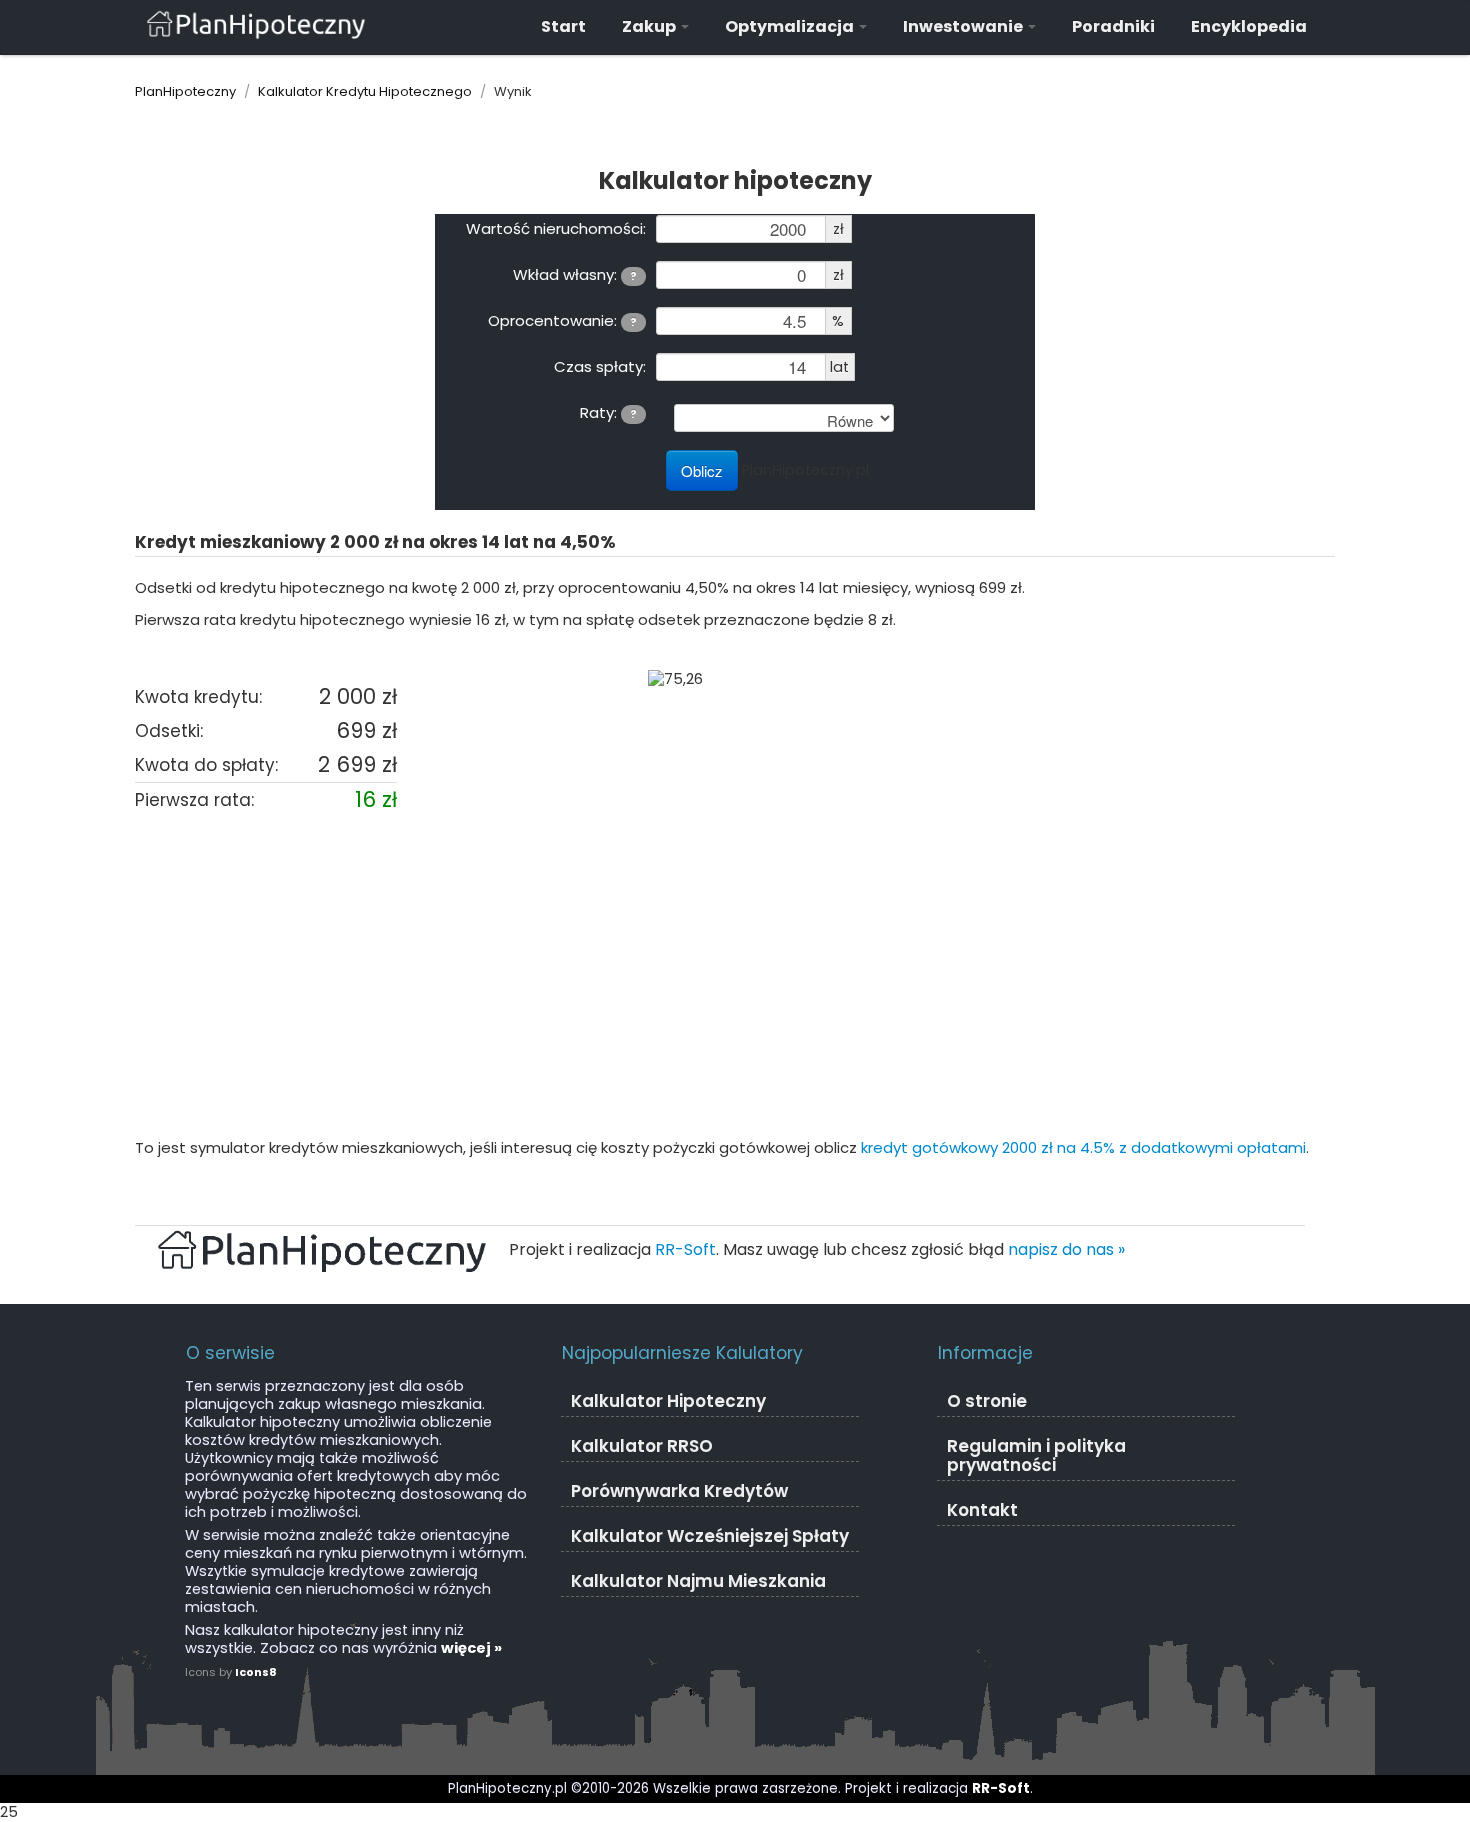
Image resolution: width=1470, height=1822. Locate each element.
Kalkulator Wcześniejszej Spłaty (710, 1536)
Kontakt (982, 1510)
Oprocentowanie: (562, 320)
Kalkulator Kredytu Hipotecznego (365, 91)
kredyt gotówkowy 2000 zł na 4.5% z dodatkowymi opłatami (1083, 1147)
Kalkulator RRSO (642, 1446)
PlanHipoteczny (185, 91)
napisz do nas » (1066, 1249)
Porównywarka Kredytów (679, 1491)
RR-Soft (685, 1249)
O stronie (987, 1401)
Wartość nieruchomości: (556, 228)
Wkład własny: (575, 274)
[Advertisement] (735, 977)
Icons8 (256, 1672)
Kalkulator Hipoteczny (668, 1401)
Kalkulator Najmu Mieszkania (698, 1581)
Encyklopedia (1249, 26)
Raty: (608, 412)
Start (563, 26)
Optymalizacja (791, 26)
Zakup (650, 26)
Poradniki (1113, 26)
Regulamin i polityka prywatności (1036, 1455)
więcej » (471, 1648)
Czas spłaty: (600, 366)
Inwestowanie (964, 26)
